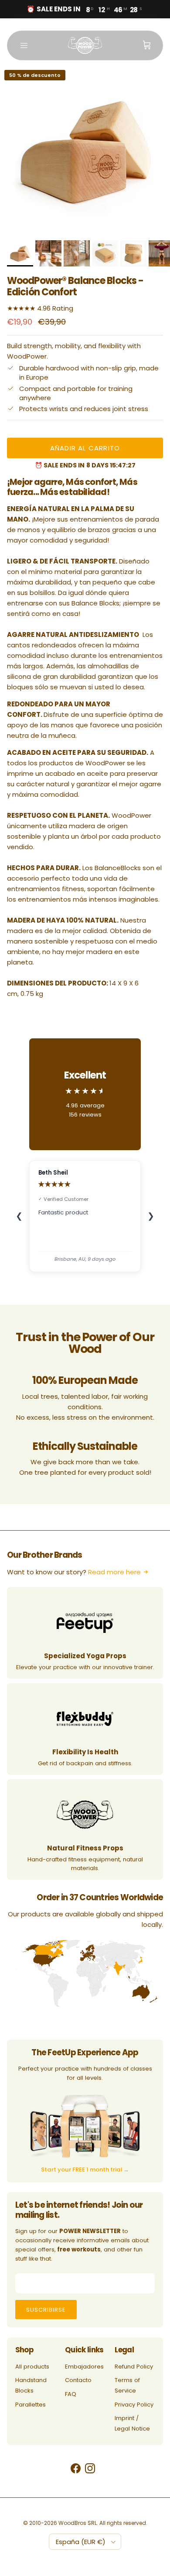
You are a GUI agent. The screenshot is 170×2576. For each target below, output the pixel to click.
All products (32, 2367)
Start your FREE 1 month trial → (85, 2170)
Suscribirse (46, 2310)
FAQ (71, 2394)
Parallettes (31, 2405)
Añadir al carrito (85, 448)
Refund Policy (134, 2367)
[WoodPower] (85, 45)
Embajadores (84, 2367)
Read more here (114, 1572)
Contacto (78, 2380)
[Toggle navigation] (24, 45)
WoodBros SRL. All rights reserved (102, 2523)
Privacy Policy (134, 2405)
